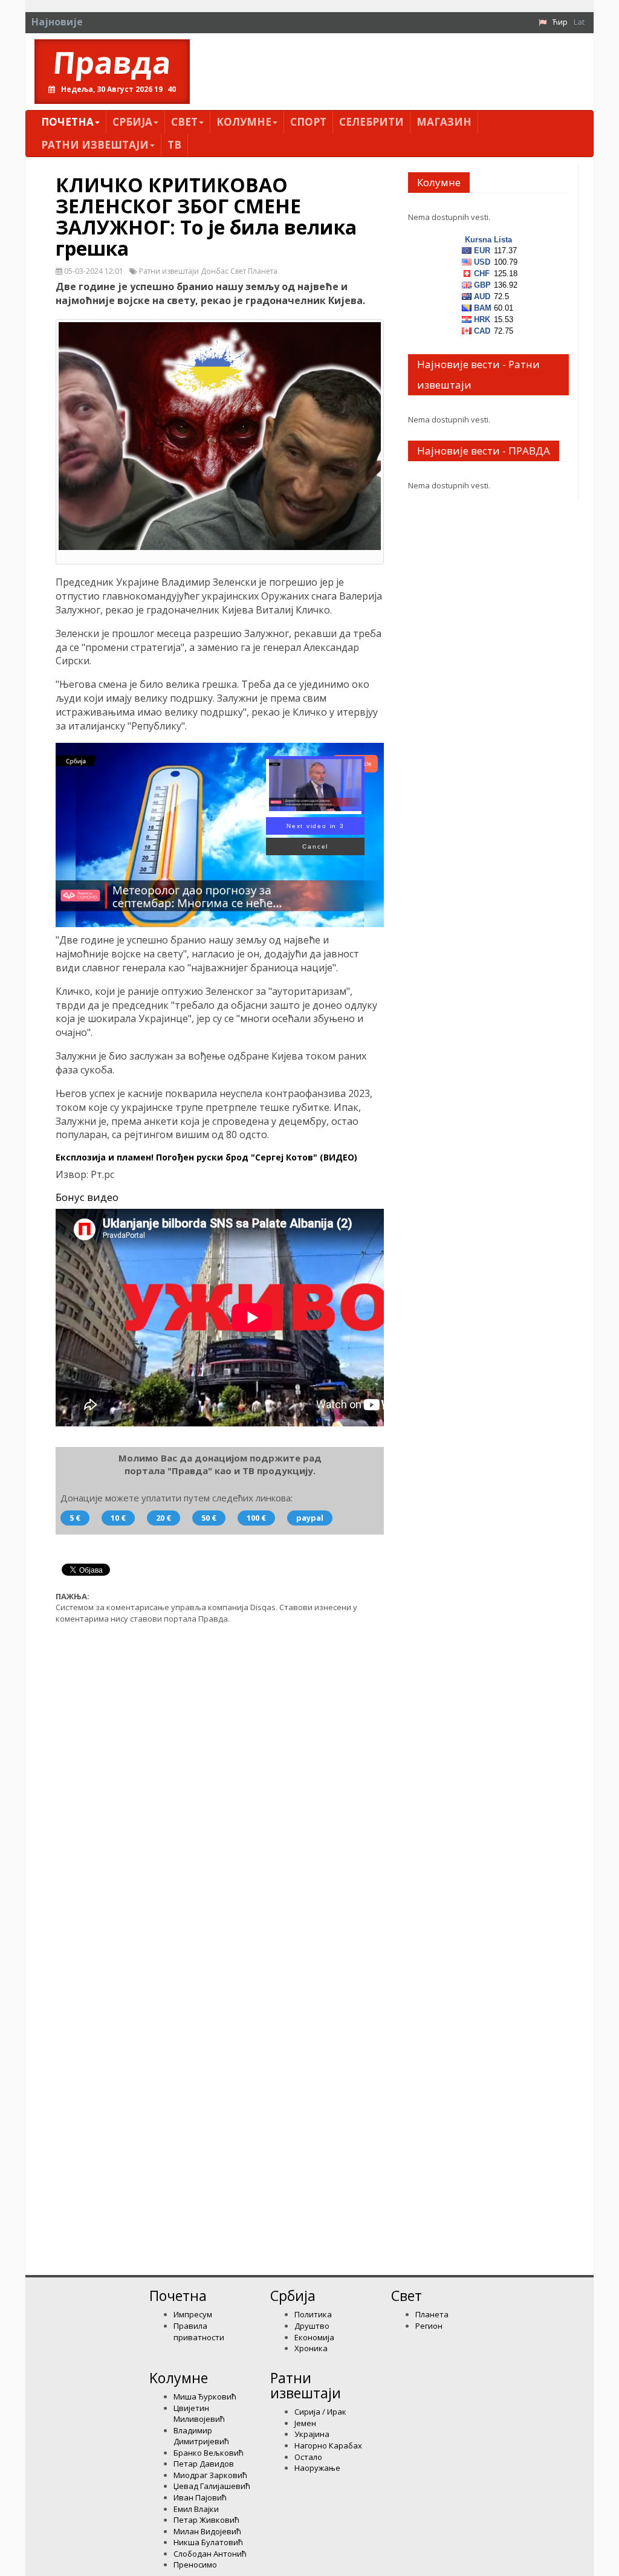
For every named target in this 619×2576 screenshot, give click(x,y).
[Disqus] (220, 1787)
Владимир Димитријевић (201, 2436)
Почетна (67, 122)
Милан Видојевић (207, 2531)
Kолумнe (244, 122)
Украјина (312, 2434)
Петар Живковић (206, 2520)
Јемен (305, 2423)
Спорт (308, 122)
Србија (132, 122)
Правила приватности (199, 2332)
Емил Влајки (196, 2509)
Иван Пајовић (200, 2497)
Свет (184, 122)
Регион (429, 2326)
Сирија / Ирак (320, 2412)
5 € (75, 1518)
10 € (118, 1518)
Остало (308, 2457)
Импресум (193, 2314)
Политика (313, 2314)
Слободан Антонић (210, 2554)
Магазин (444, 122)
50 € (209, 1518)
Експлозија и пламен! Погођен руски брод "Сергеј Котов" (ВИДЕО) (206, 1157)
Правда (112, 63)
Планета (432, 2314)
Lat (579, 22)
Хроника (311, 2348)
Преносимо (195, 2565)
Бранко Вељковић (209, 2453)
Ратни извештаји (95, 145)
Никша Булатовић (208, 2542)
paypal (310, 1518)
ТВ (174, 145)
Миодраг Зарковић (210, 2475)
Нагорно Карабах (328, 2445)
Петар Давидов (204, 2464)
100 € (256, 1518)
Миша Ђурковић (205, 2396)
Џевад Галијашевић (212, 2486)
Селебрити (371, 122)
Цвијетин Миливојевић (199, 2414)
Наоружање (317, 2468)
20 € (164, 1518)
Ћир (560, 22)
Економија (314, 2337)
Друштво (312, 2326)
